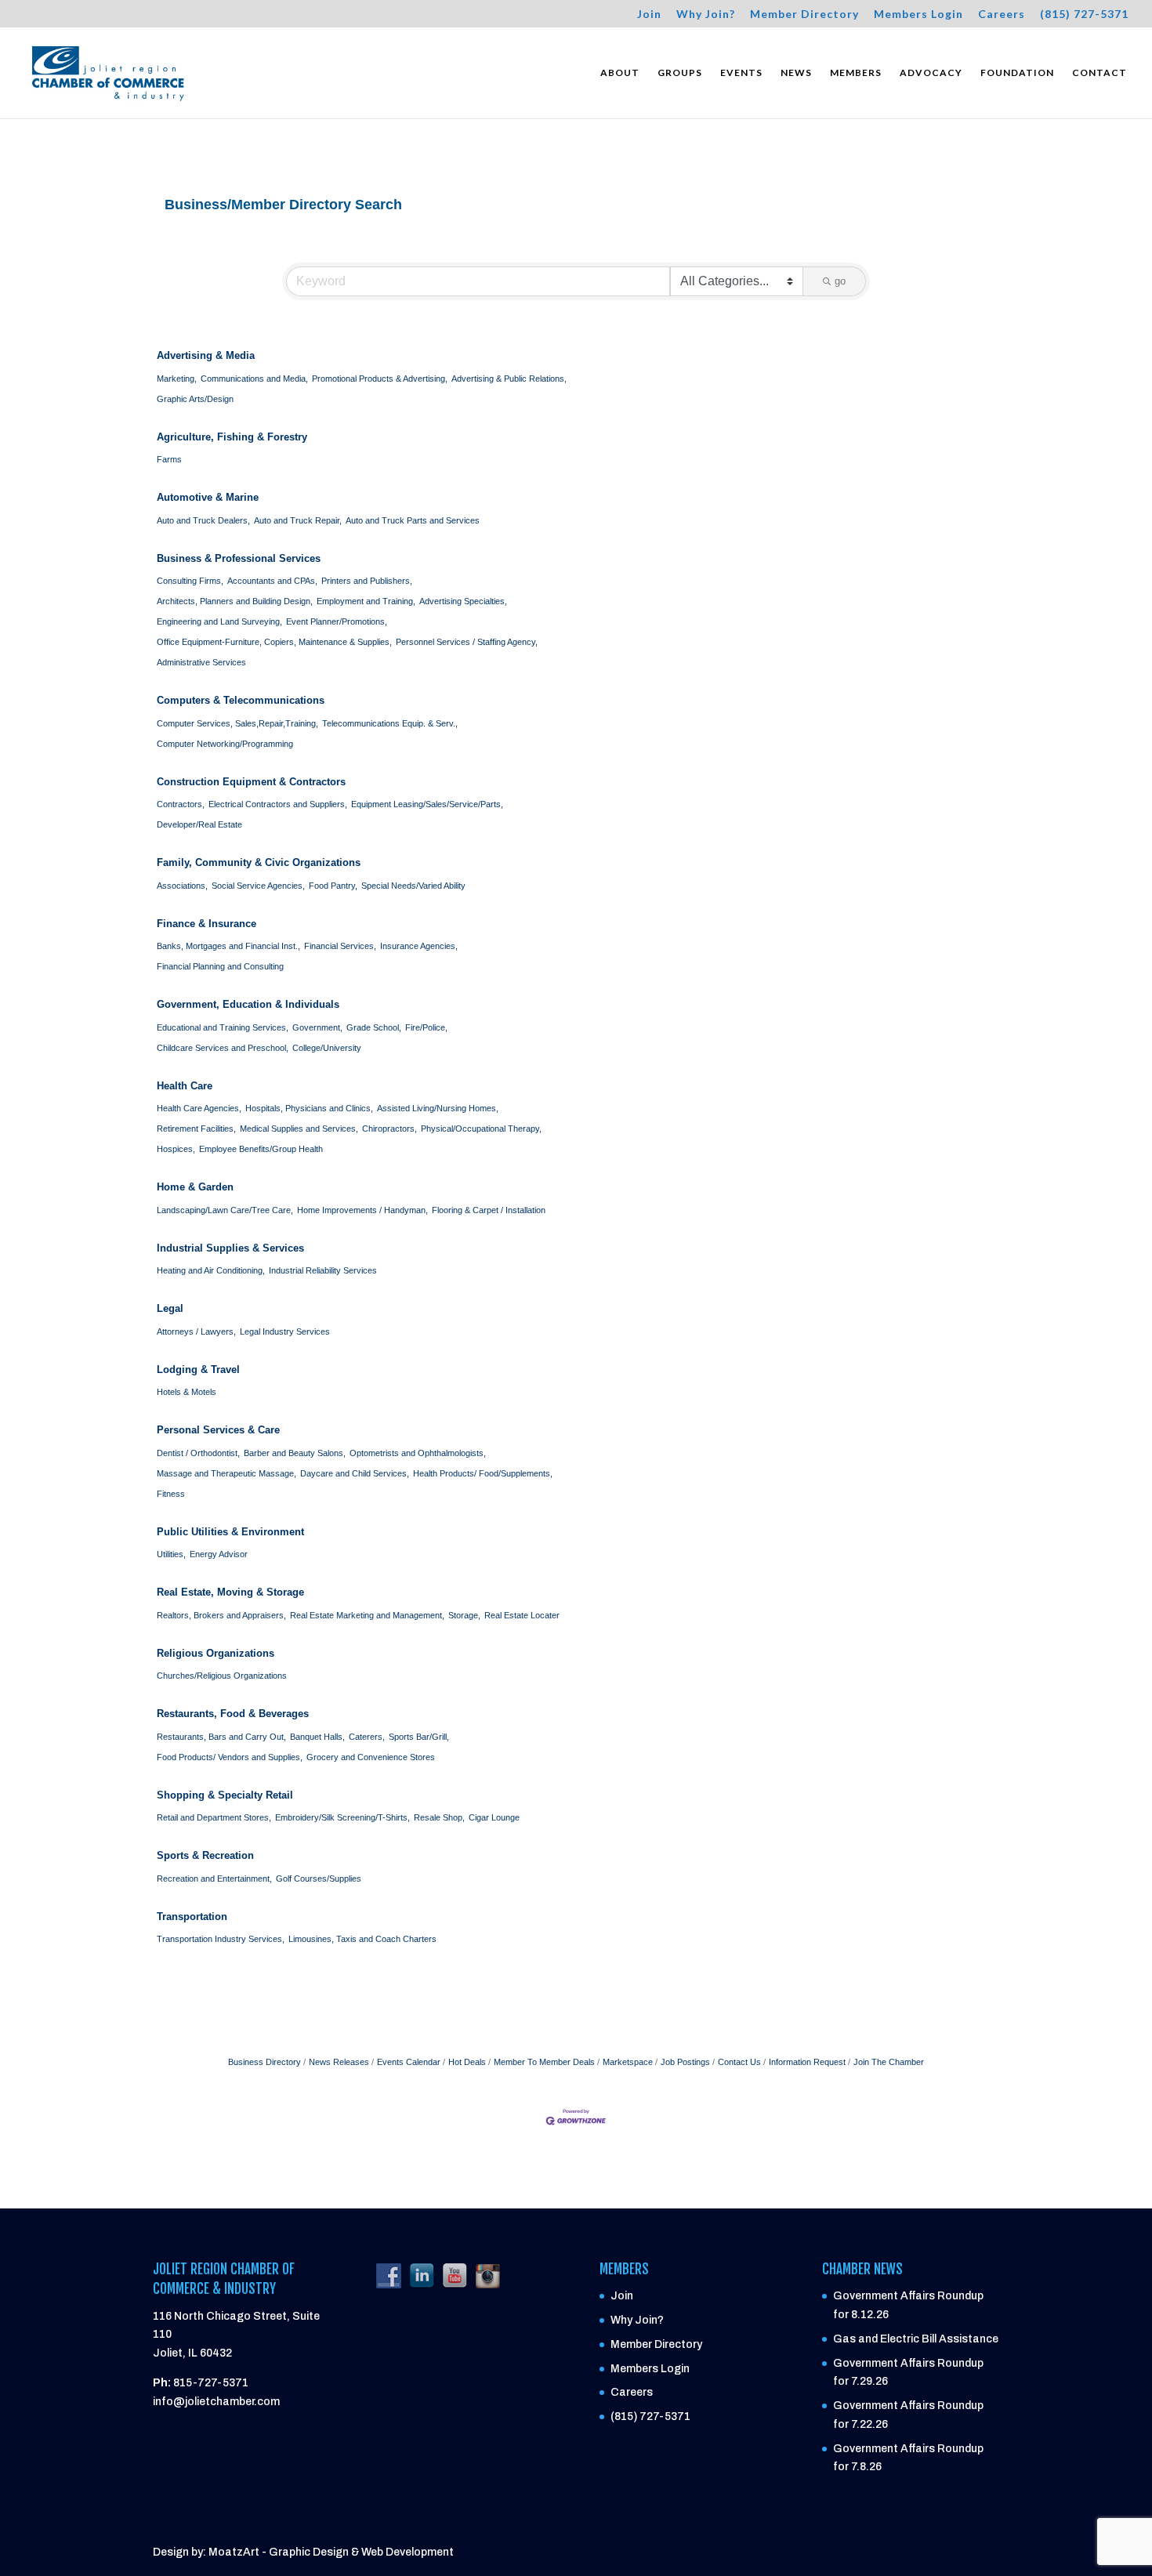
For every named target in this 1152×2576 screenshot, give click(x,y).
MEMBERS (856, 73)
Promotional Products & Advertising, (380, 379)
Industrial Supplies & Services (230, 1248)
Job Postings (685, 2062)
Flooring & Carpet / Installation (489, 1210)
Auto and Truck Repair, (298, 520)
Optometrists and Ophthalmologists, (418, 1453)
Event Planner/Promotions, (337, 621)
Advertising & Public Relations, (509, 379)
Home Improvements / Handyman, (362, 1210)
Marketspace (628, 2062)
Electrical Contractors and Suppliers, (278, 804)
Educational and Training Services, (223, 1027)
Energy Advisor (219, 1554)
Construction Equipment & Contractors (251, 782)
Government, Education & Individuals (248, 1004)
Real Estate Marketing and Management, (367, 1615)
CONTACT (1099, 73)
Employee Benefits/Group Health (261, 1149)
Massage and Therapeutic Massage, (226, 1473)
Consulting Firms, (190, 581)
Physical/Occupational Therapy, (481, 1129)
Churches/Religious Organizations (222, 1676)
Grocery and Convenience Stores (371, 1757)
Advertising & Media (206, 355)
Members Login (918, 14)
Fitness (171, 1494)
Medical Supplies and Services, (299, 1129)
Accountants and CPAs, (272, 581)
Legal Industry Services (285, 1331)
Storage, (464, 1615)
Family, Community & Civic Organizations (259, 862)
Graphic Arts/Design (195, 399)
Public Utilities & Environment (230, 1532)
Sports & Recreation (205, 1855)
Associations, (182, 886)
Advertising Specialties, (463, 601)
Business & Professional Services (239, 558)
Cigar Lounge (494, 1817)
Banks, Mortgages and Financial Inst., (228, 946)
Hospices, (176, 1149)
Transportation (192, 1917)
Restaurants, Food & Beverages (233, 1714)
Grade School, (374, 1027)
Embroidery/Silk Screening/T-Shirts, (342, 1817)
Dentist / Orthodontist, (198, 1453)
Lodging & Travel (198, 1370)
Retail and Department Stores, (214, 1817)
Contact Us (739, 2062)
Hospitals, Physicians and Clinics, (309, 1108)
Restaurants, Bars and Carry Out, (221, 1737)
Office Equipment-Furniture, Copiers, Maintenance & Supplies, (274, 642)
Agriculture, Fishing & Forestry (232, 437)
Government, (317, 1027)
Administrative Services (201, 662)
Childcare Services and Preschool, (223, 1048)
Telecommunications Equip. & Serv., (390, 723)
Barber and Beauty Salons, (295, 1453)
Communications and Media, (254, 379)
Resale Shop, (439, 1817)
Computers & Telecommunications (241, 700)
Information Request (807, 2062)
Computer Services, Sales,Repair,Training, (237, 723)
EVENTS (741, 73)
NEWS (796, 73)
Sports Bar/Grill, (419, 1737)
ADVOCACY (931, 73)
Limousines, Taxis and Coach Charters (362, 1939)
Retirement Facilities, (196, 1129)
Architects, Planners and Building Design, (235, 601)
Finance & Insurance (206, 924)
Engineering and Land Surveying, (219, 621)
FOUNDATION (1017, 73)
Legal (170, 1308)
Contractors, (181, 804)
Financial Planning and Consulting (220, 966)
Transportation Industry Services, (221, 1939)
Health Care (185, 1086)
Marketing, (177, 379)
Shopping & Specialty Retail (225, 1795)
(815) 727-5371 (1084, 14)
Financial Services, (340, 946)
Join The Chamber (889, 2062)
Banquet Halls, (317, 1737)
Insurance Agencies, (419, 946)
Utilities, (171, 1554)
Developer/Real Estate (199, 824)
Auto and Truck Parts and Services (413, 520)
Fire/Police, (426, 1027)
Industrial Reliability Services (323, 1270)
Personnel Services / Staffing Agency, (467, 642)
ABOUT (620, 73)
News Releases (339, 2062)
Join (649, 14)
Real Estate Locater (522, 1615)
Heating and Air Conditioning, (211, 1270)
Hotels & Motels (187, 1392)
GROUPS (680, 73)
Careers (1002, 14)
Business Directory (264, 2062)
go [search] (840, 281)
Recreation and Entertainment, (214, 1879)
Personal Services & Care (218, 1430)
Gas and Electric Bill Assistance (916, 2339)
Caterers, (367, 1737)
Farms (169, 459)
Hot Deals (467, 2062)
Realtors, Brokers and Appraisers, (221, 1615)
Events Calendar (409, 2062)
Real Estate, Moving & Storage (230, 1592)
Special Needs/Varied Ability (413, 886)
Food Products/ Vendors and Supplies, (230, 1757)
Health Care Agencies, (199, 1108)
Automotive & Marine (208, 497)
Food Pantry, (333, 886)
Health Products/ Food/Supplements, (483, 1473)
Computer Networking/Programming (225, 744)
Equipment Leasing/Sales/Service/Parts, (427, 804)
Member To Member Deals (544, 2062)
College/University (327, 1048)
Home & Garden (195, 1187)
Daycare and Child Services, (355, 1473)
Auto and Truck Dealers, (203, 520)
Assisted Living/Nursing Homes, (438, 1108)
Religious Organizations (216, 1653)
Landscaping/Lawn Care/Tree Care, (225, 1210)
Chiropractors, (389, 1129)
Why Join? (706, 14)
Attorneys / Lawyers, (196, 1331)
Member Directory (804, 14)
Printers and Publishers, (367, 581)
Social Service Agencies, (258, 886)
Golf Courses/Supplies (319, 1879)
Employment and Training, (366, 601)
